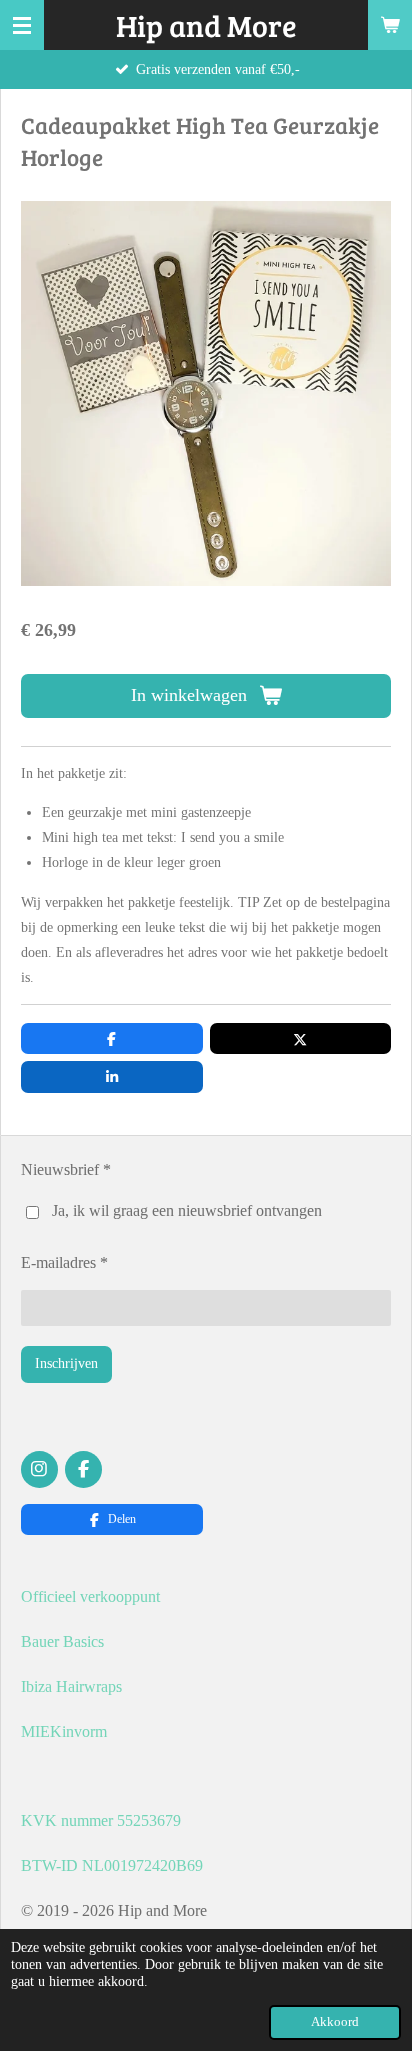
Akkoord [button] (335, 2022)
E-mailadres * (64, 1262)
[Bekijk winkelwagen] (390, 25)
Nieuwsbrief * (66, 1169)
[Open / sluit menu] (22, 25)
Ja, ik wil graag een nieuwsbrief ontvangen (187, 1210)
